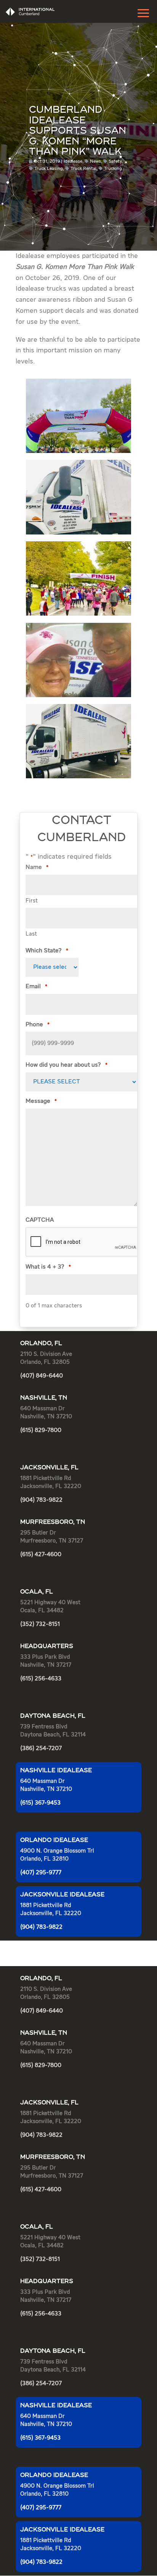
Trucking (113, 169)
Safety (115, 162)
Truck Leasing (49, 169)
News (95, 162)
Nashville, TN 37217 (46, 1665)
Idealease (73, 162)
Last (31, 934)
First (32, 901)
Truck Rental (83, 169)
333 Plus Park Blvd (45, 1657)
